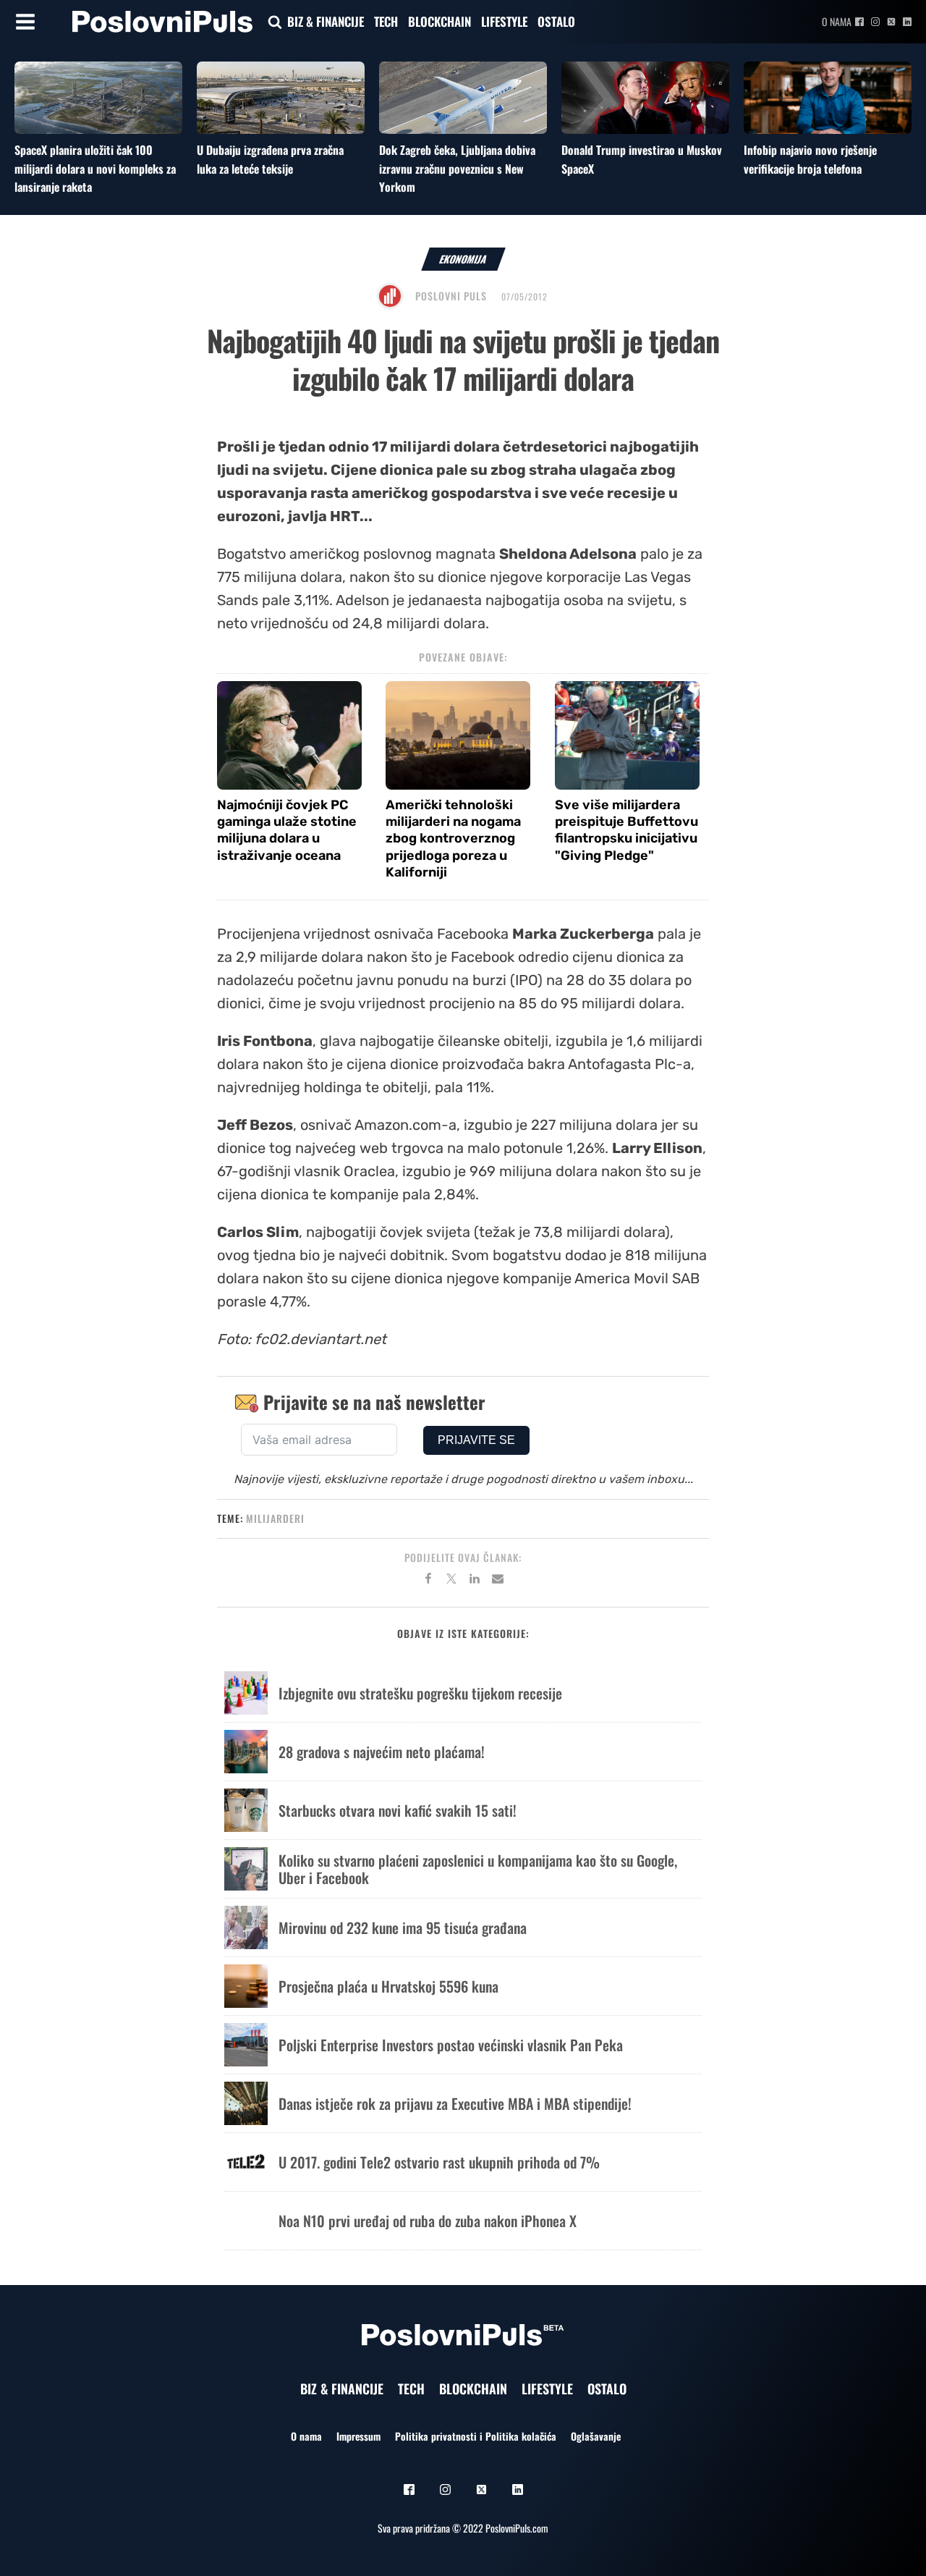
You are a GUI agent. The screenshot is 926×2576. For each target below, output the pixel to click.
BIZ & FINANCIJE (326, 21)
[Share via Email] (498, 1581)
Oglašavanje (596, 2436)
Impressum (358, 2436)
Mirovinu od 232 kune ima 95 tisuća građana (403, 1927)
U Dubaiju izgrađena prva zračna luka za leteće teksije (270, 159)
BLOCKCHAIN (439, 21)
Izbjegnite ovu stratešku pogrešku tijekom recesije (420, 1693)
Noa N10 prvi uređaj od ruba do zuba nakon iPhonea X (428, 2221)
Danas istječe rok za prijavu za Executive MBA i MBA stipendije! (455, 2103)
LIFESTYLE (504, 21)
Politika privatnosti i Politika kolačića (476, 2436)
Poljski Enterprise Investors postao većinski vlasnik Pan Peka (451, 2045)
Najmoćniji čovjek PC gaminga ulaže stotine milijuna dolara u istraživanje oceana (287, 830)
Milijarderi (275, 1518)
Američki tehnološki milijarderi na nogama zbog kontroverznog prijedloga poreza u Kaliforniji (453, 839)
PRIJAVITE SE (476, 1440)
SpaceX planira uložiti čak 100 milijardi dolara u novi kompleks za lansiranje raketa (95, 168)
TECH (386, 21)
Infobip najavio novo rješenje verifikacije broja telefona (810, 159)
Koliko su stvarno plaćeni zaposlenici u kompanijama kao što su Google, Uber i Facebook (478, 1869)
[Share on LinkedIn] (475, 1581)
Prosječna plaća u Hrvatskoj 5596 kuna (388, 1986)
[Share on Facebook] (428, 1581)
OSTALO (556, 21)
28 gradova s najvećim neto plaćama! (382, 1752)
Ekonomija (463, 259)
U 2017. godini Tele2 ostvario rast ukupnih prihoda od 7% (439, 2162)
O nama (837, 21)
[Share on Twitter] (451, 1581)
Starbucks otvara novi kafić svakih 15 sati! (398, 1810)
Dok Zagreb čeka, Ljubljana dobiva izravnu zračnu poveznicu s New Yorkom (457, 168)
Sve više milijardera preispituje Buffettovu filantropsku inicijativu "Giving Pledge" (626, 830)
